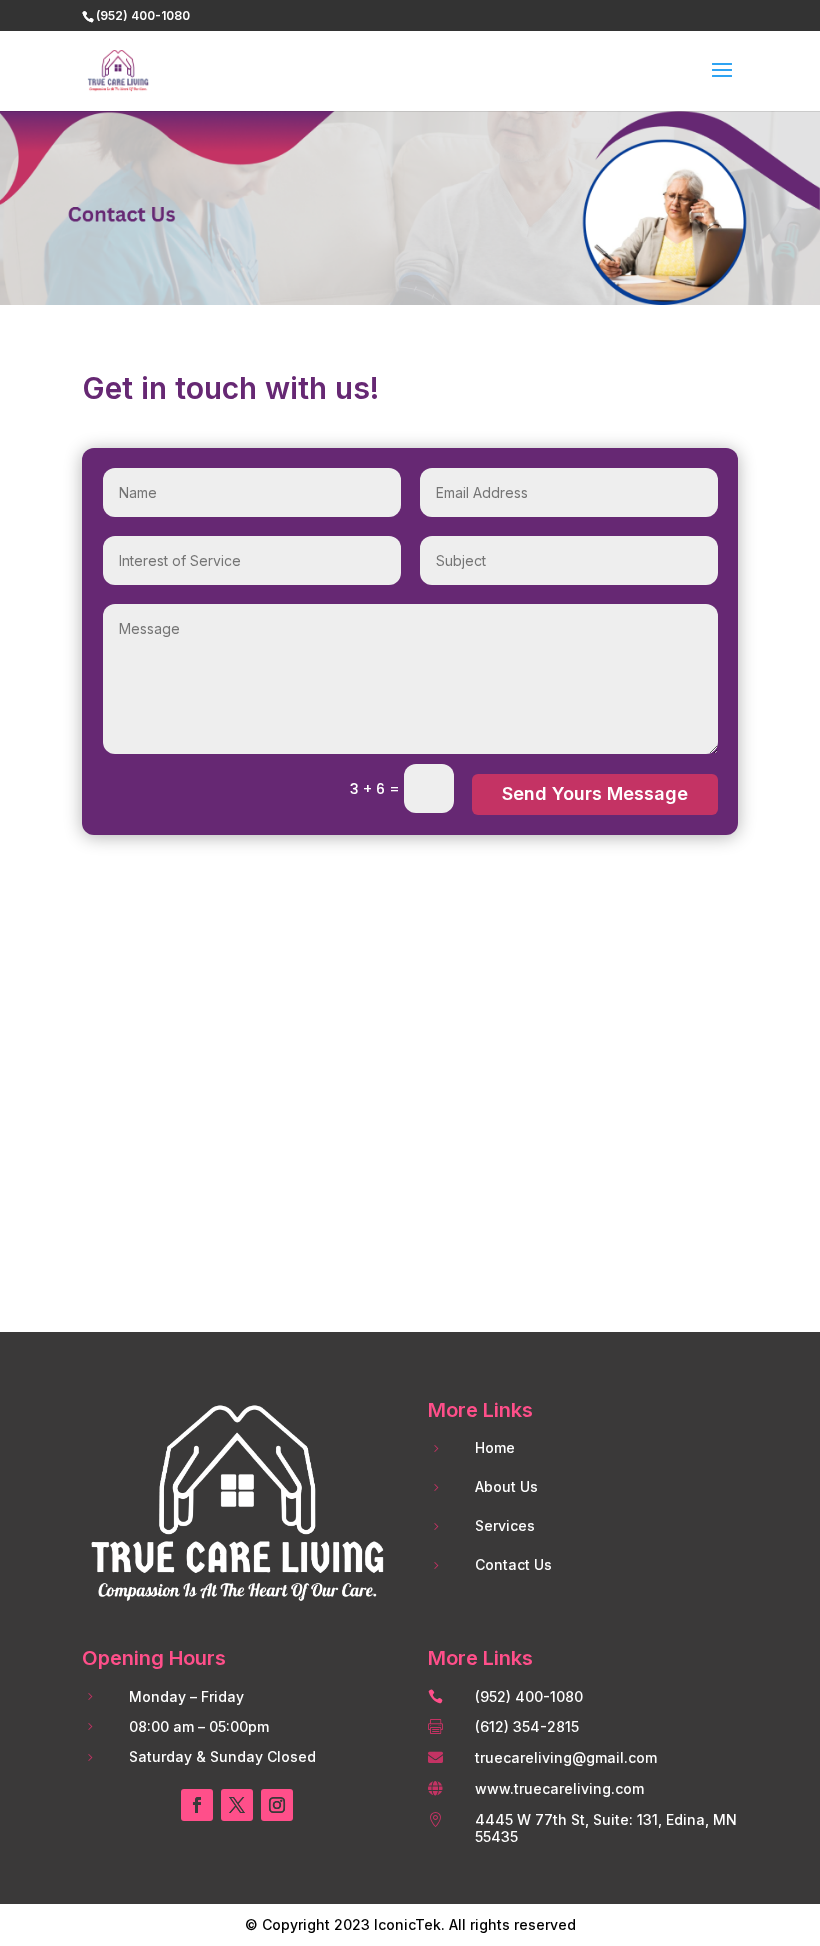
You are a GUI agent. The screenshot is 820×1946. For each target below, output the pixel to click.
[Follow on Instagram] (277, 1805)
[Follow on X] (237, 1805)
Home (495, 1447)
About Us (506, 1486)
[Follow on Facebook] (197, 1805)
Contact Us (513, 1564)
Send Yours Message (595, 793)
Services (505, 1525)
